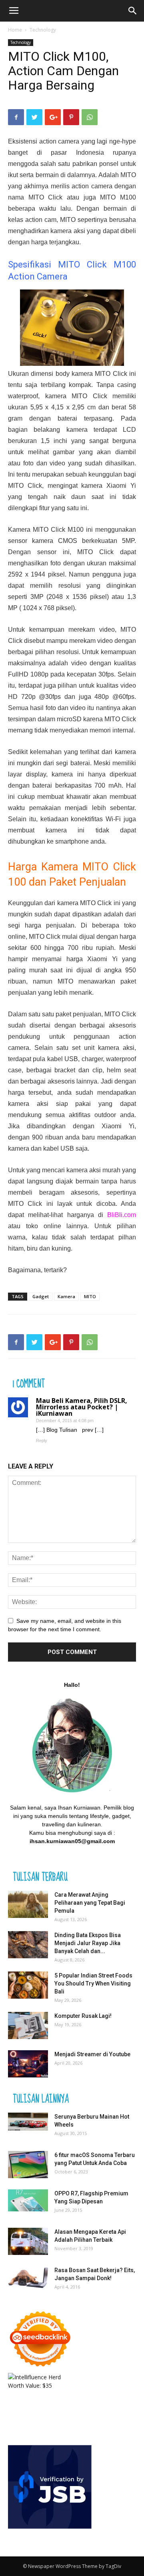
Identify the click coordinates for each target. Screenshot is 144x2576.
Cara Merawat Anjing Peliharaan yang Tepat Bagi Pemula (90, 1903)
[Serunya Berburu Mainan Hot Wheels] (28, 2122)
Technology (43, 30)
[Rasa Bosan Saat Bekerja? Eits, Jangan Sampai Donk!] (28, 2277)
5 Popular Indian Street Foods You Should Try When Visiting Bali (93, 1983)
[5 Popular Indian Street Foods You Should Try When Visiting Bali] (28, 1985)
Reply (42, 1441)
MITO (90, 1296)
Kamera (66, 1296)
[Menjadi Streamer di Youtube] (28, 2064)
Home (15, 30)
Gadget (41, 1296)
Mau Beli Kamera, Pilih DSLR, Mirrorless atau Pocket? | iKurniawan (82, 1407)
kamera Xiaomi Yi (109, 486)
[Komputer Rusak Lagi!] (28, 2026)
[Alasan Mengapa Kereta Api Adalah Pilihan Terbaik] (28, 2242)
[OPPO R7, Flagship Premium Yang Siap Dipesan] (28, 2200)
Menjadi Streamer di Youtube (92, 2054)
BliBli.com (122, 1215)
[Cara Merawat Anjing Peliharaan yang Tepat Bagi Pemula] (28, 1905)
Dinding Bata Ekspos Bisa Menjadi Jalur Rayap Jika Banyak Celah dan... (88, 1943)
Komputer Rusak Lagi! (83, 2016)
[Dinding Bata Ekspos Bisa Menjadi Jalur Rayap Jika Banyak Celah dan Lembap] (28, 1945)
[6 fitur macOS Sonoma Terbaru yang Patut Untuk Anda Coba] (28, 2165)
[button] (133, 11)
